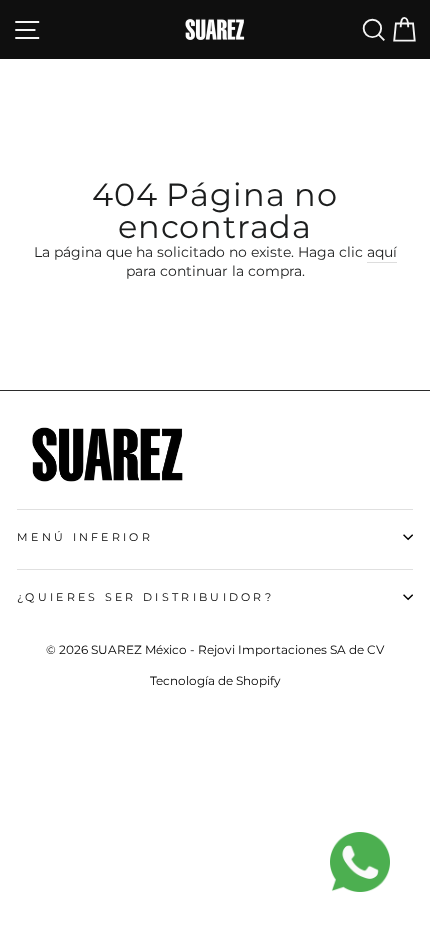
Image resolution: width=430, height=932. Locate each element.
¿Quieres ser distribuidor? (145, 597)
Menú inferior (85, 537)
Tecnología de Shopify (215, 680)
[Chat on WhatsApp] (370, 872)
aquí (382, 252)
